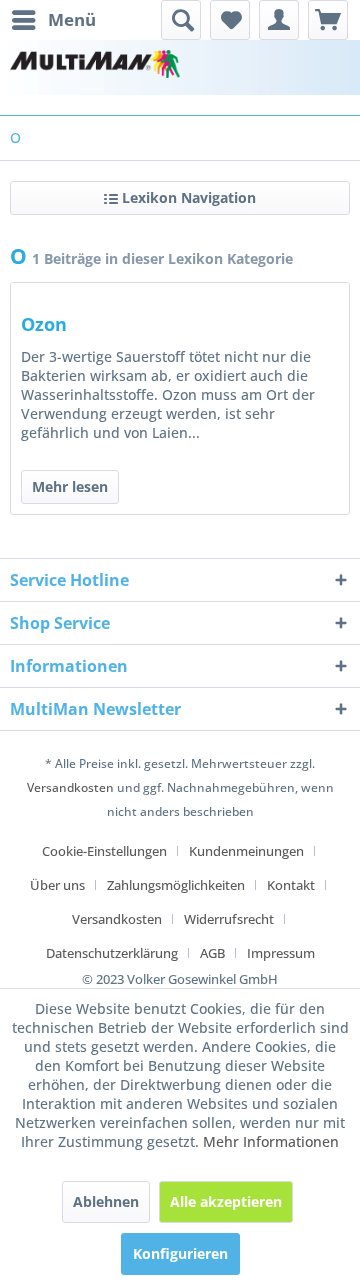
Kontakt (291, 885)
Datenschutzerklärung (112, 953)
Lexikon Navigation (187, 197)
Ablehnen (106, 1201)
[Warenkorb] (328, 20)
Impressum (281, 953)
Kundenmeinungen (246, 851)
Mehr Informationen (271, 1141)
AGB (212, 953)
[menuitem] (53, 20)
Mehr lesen (70, 486)
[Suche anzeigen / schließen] (181, 20)
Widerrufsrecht (229, 919)
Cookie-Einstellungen (104, 851)
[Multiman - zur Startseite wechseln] (95, 67)
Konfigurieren (180, 1253)
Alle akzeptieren (226, 1201)
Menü (72, 19)
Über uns (57, 885)
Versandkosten (70, 787)
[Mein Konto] (279, 20)
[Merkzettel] (230, 20)
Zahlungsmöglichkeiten (176, 885)
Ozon (44, 324)
